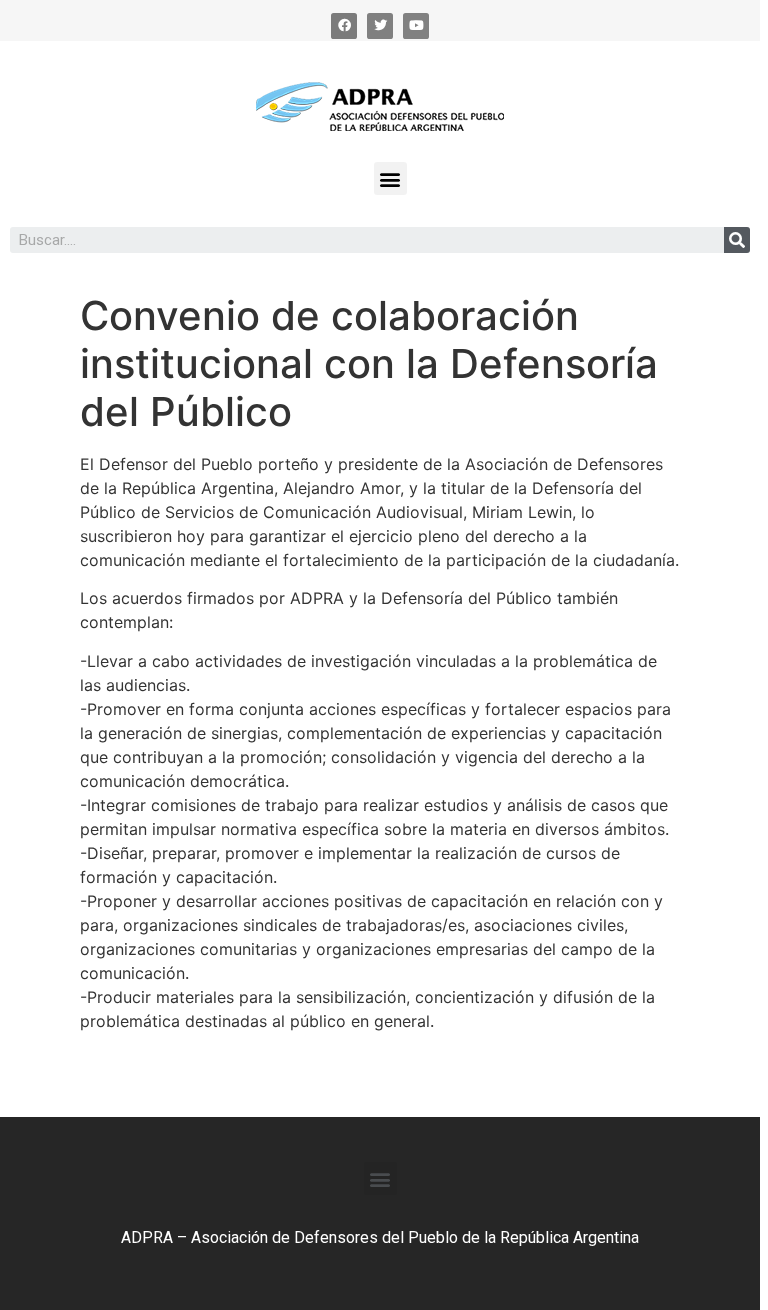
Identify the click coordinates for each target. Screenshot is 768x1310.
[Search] (737, 240)
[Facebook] (344, 26)
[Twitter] (380, 26)
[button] (390, 178)
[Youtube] (416, 26)
